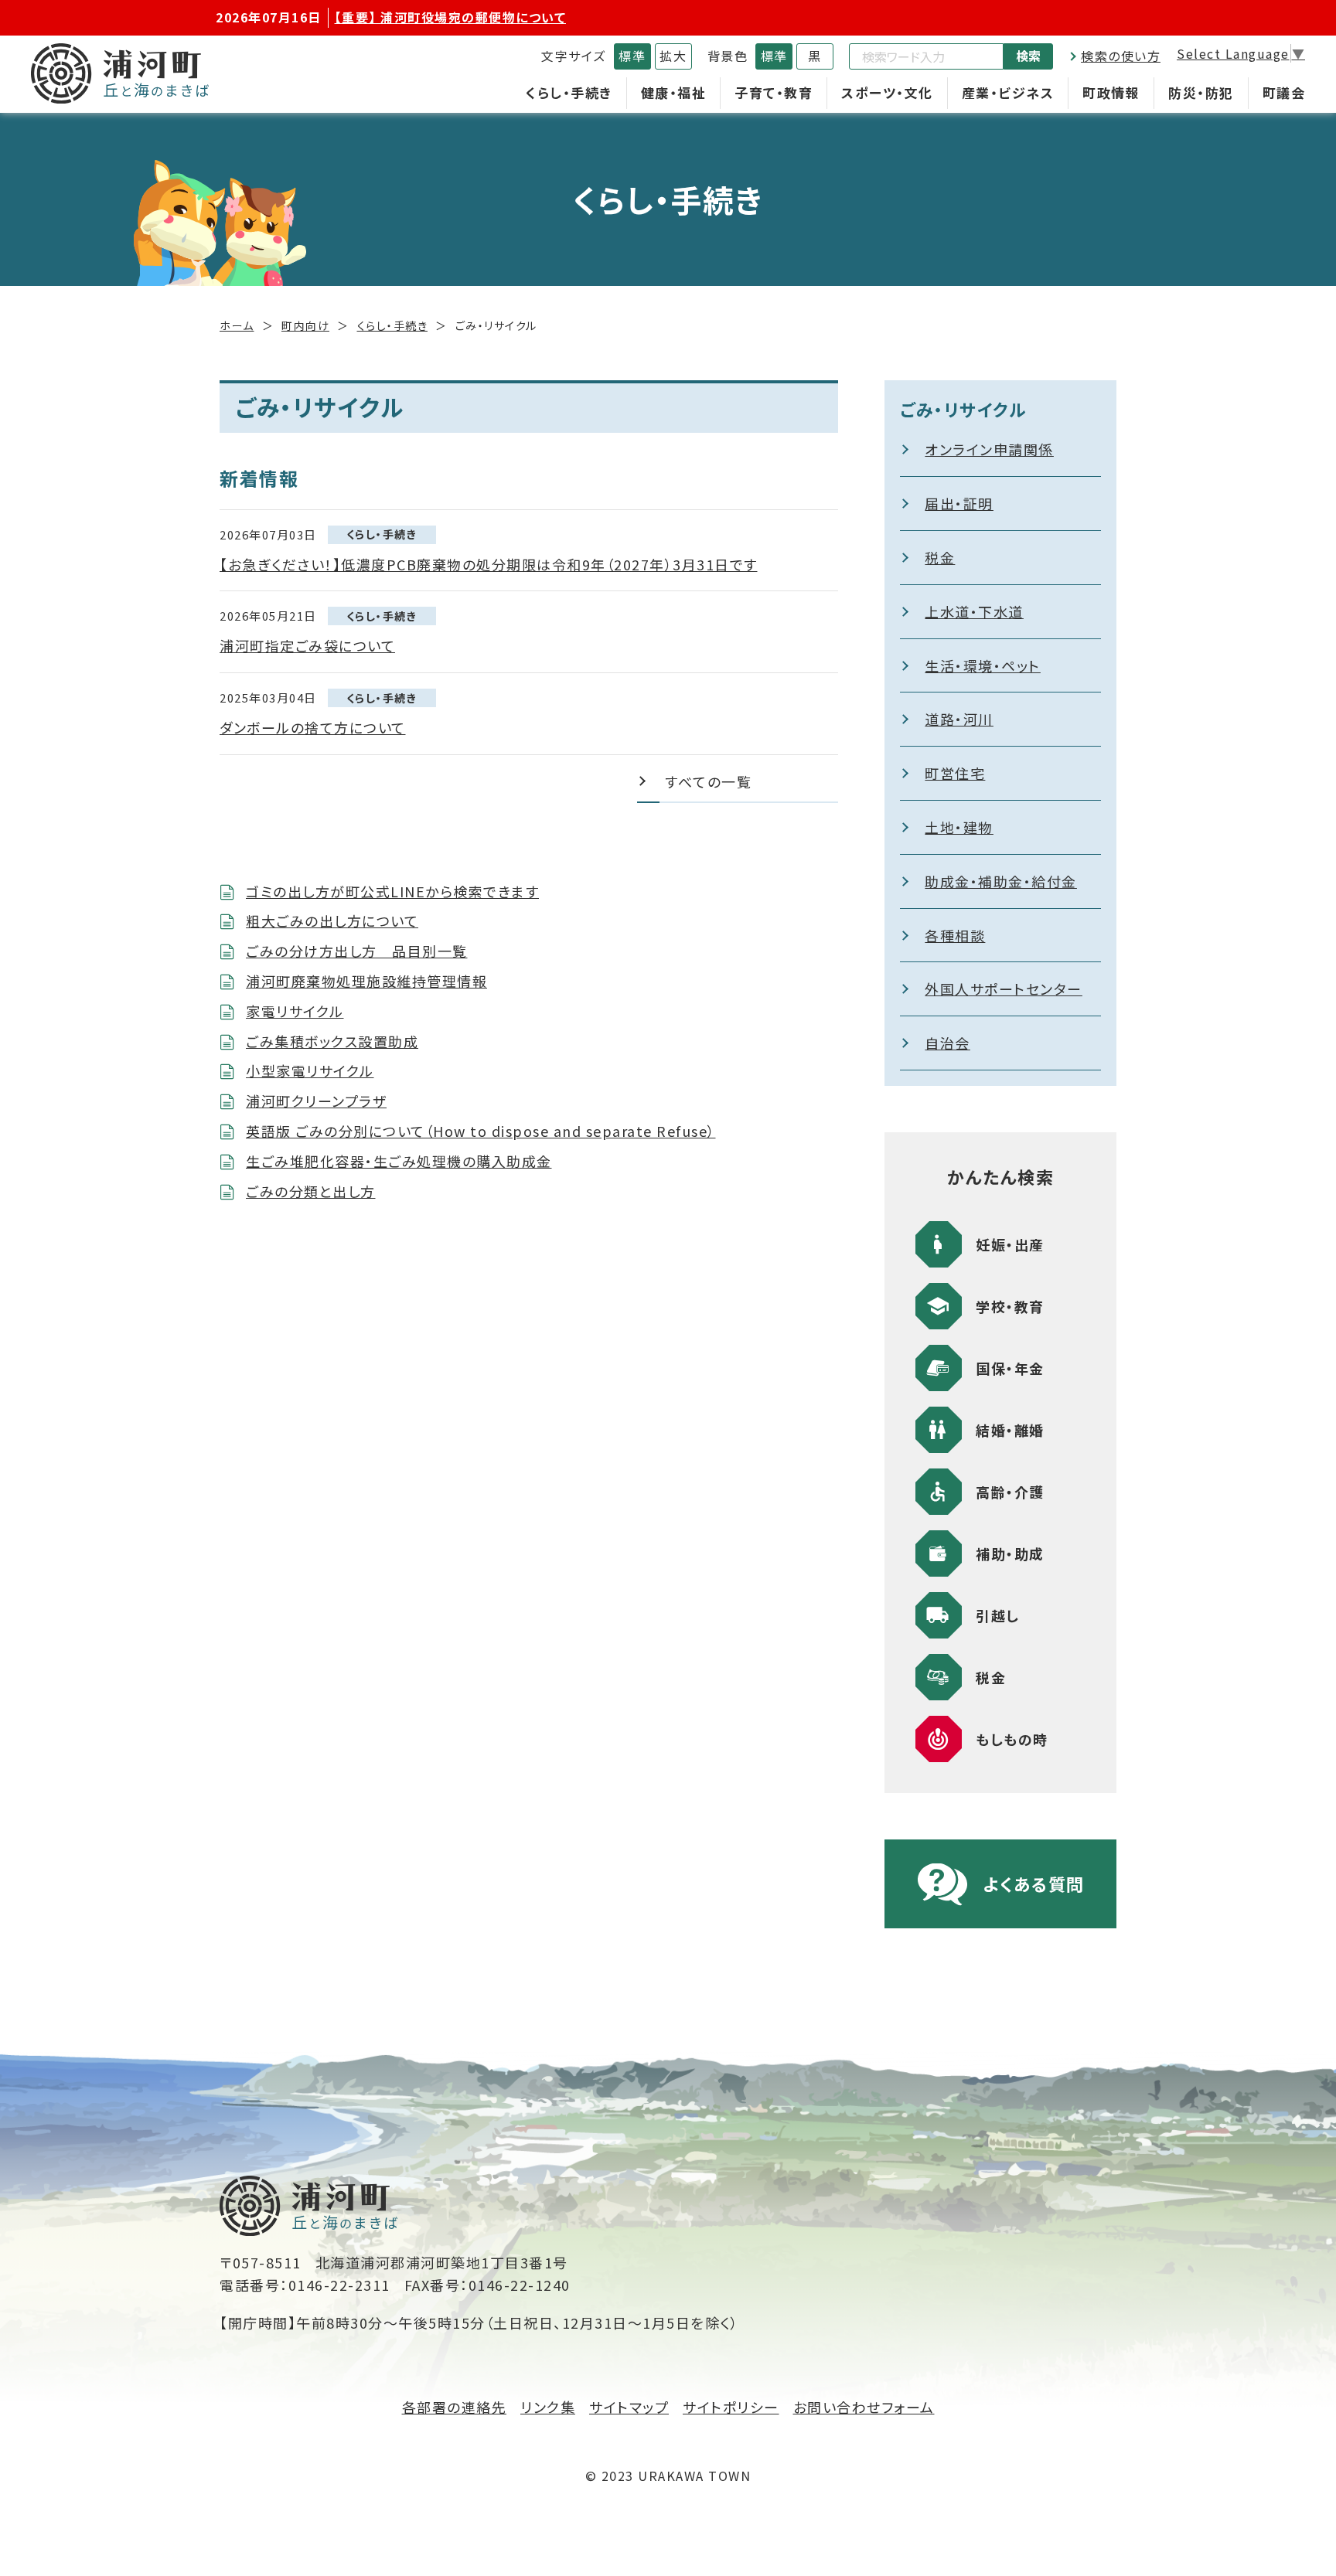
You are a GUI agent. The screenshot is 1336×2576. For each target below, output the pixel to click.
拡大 (673, 56)
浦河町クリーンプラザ (316, 1101)
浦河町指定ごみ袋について (307, 645)
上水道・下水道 (974, 611)
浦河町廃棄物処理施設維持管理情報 (366, 981)
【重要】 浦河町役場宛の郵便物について (451, 17)
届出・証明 (959, 503)
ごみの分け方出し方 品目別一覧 (357, 951)
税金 (940, 557)
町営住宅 (955, 773)
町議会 (1284, 92)
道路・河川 (959, 719)
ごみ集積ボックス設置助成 (332, 1041)
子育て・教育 (774, 92)
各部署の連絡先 (455, 2407)
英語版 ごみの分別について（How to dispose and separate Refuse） (481, 1131)
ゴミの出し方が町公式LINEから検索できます (392, 891)
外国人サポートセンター (1004, 989)
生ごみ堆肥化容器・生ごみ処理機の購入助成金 (399, 1161)
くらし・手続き (569, 92)
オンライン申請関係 (989, 449)
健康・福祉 (674, 92)
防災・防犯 (1201, 92)
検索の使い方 (1121, 56)
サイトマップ (629, 2407)
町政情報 (1111, 92)
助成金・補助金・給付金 (1001, 881)
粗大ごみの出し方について (332, 920)
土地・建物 (959, 827)
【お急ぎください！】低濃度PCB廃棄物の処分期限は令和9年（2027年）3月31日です (489, 564)
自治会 (947, 1043)
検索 (1028, 56)
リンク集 (548, 2407)
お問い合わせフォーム (864, 2407)
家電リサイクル (295, 1011)
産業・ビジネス (1008, 92)
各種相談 (955, 935)
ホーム (237, 325)
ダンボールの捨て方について (313, 727)
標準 (632, 56)
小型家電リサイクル (310, 1070)
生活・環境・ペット (983, 665)
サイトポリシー (731, 2407)
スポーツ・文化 (887, 92)
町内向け (305, 325)
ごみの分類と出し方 (311, 1191)
